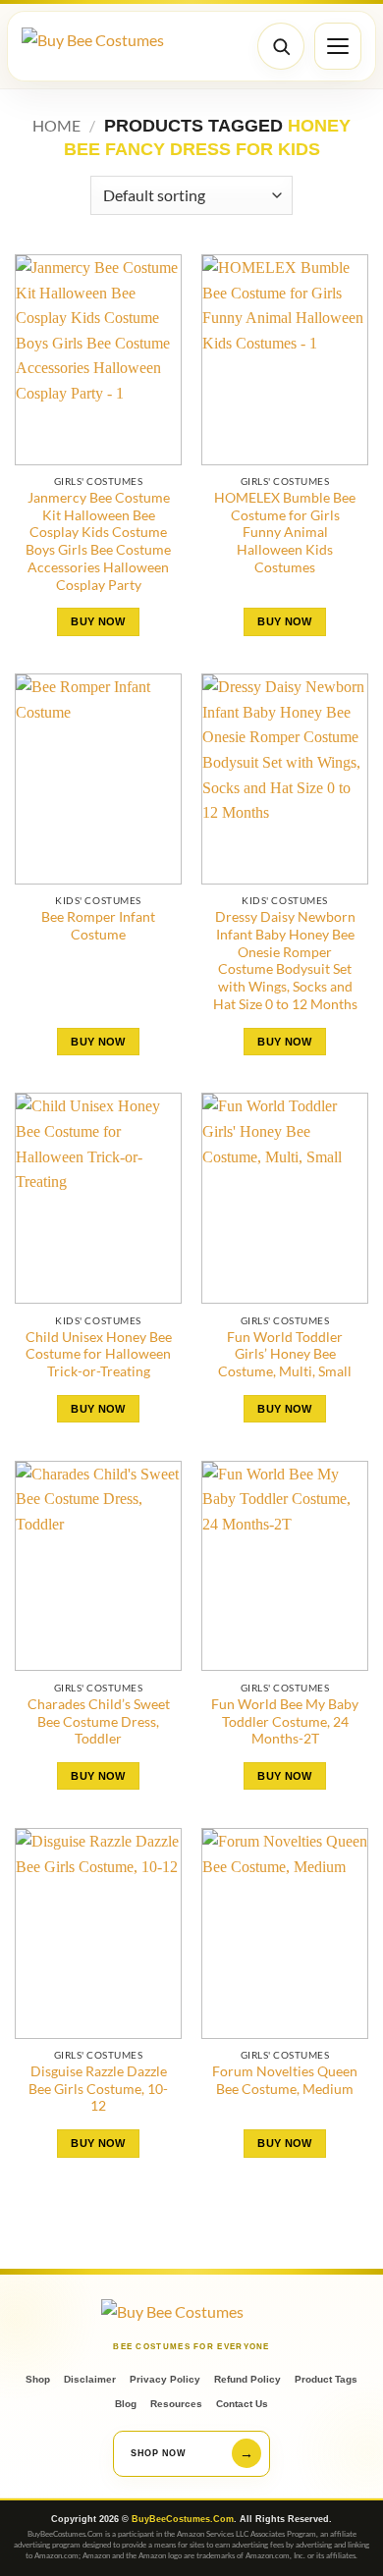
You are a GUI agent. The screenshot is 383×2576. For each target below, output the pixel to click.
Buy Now (98, 621)
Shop (38, 2379)
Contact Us (242, 2404)
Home (56, 125)
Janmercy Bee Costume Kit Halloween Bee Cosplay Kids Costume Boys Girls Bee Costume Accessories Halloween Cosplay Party (98, 541)
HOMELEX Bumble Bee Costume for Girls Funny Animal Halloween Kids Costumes (285, 533)
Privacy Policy (165, 2379)
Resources (176, 2404)
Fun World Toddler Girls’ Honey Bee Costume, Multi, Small (285, 1354)
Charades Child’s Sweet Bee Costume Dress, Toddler (99, 1721)
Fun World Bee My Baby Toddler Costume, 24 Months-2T (285, 1721)
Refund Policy (247, 2379)
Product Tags (326, 2379)
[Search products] (281, 46)
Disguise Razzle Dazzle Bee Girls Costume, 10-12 (98, 2089)
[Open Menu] (338, 46)
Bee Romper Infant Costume (98, 926)
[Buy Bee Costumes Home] (95, 47)
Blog (126, 2404)
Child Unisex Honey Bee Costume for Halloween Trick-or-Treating (99, 1354)
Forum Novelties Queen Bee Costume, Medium (285, 2080)
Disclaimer (90, 2379)
